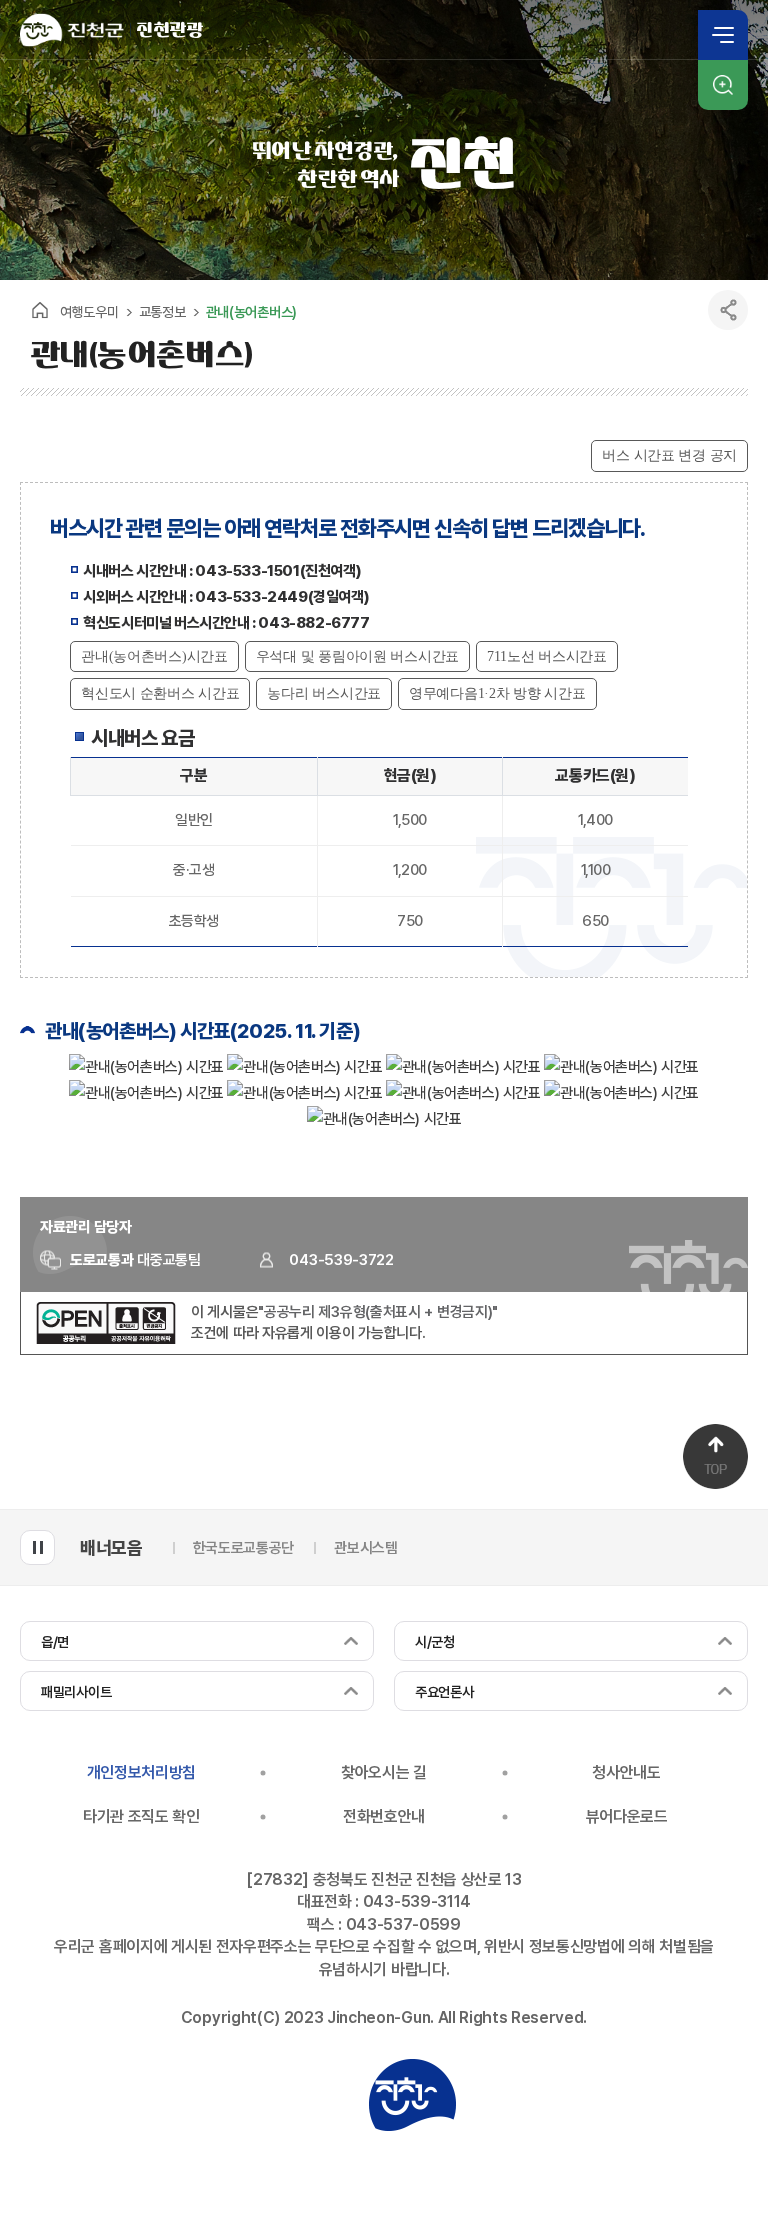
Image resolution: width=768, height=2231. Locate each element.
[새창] (106, 1339)
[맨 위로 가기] (715, 1456)
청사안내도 (626, 1772)
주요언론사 (444, 1692)
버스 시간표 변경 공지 (669, 455)
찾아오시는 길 (384, 1772)
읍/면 (55, 1642)
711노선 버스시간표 (547, 656)
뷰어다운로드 (627, 1816)
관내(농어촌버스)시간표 (154, 656)
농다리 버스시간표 (323, 693)
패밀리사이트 (76, 1692)
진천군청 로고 (412, 2095)
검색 (723, 85)
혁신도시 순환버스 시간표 (160, 693)
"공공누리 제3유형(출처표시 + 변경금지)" (378, 1312)
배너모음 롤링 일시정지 (37, 1547)
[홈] (40, 310)
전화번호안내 (384, 1816)
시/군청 (435, 1642)
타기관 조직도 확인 (141, 1816)
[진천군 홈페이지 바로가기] (72, 30)
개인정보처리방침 (141, 1772)
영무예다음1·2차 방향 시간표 (497, 693)
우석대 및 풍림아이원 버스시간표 (357, 656)
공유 (728, 310)
